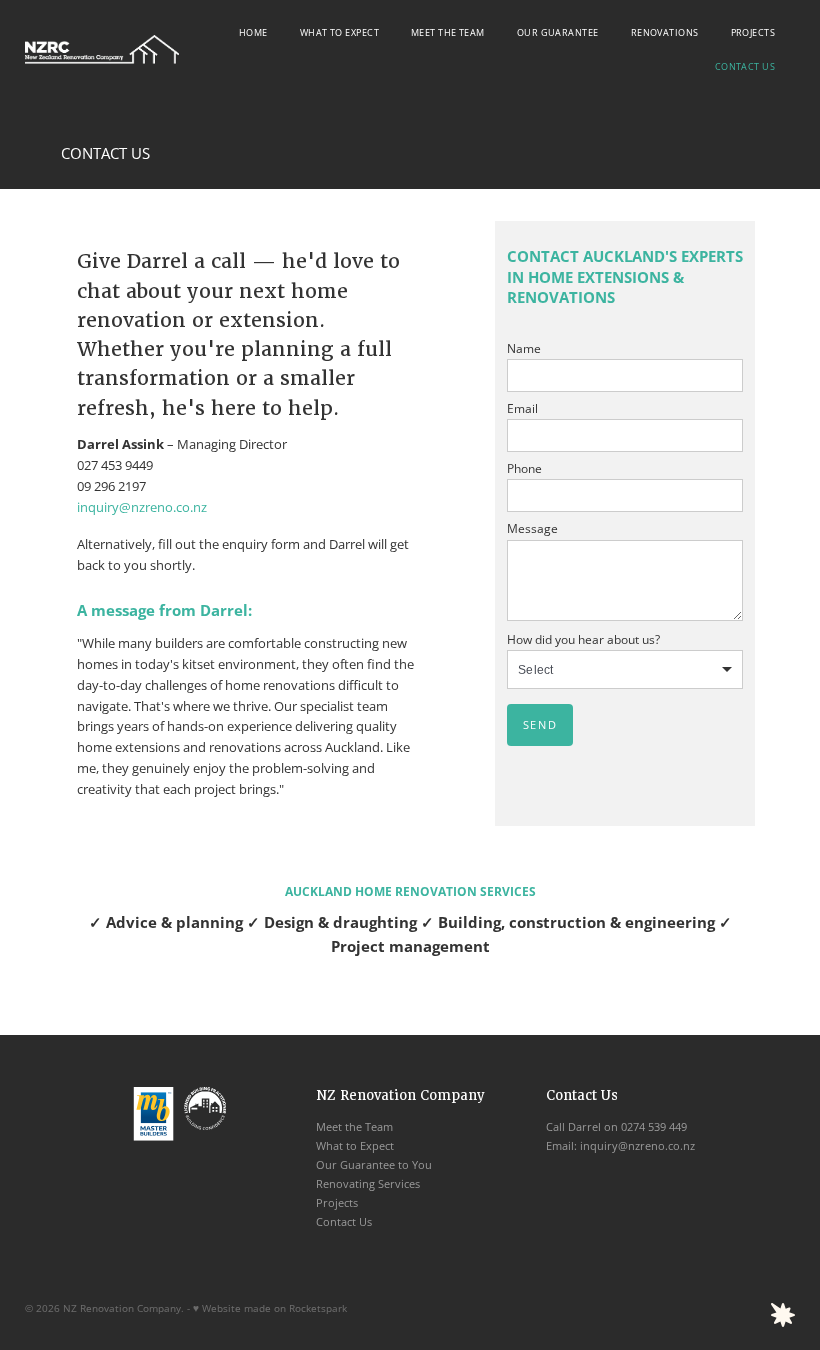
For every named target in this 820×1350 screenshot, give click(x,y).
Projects (337, 1202)
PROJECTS (753, 32)
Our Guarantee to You (374, 1164)
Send (540, 724)
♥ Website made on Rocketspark (270, 1308)
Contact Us (344, 1221)
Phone (524, 469)
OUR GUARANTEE (558, 32)
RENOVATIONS (665, 32)
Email (522, 409)
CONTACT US (745, 66)
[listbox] (625, 669)
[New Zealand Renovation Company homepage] (102, 49)
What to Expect (355, 1145)
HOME (253, 32)
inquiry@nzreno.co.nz (142, 507)
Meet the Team (354, 1126)
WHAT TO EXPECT (339, 32)
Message (532, 529)
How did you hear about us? (583, 640)
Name (524, 349)
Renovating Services (368, 1183)
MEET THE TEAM (448, 32)
